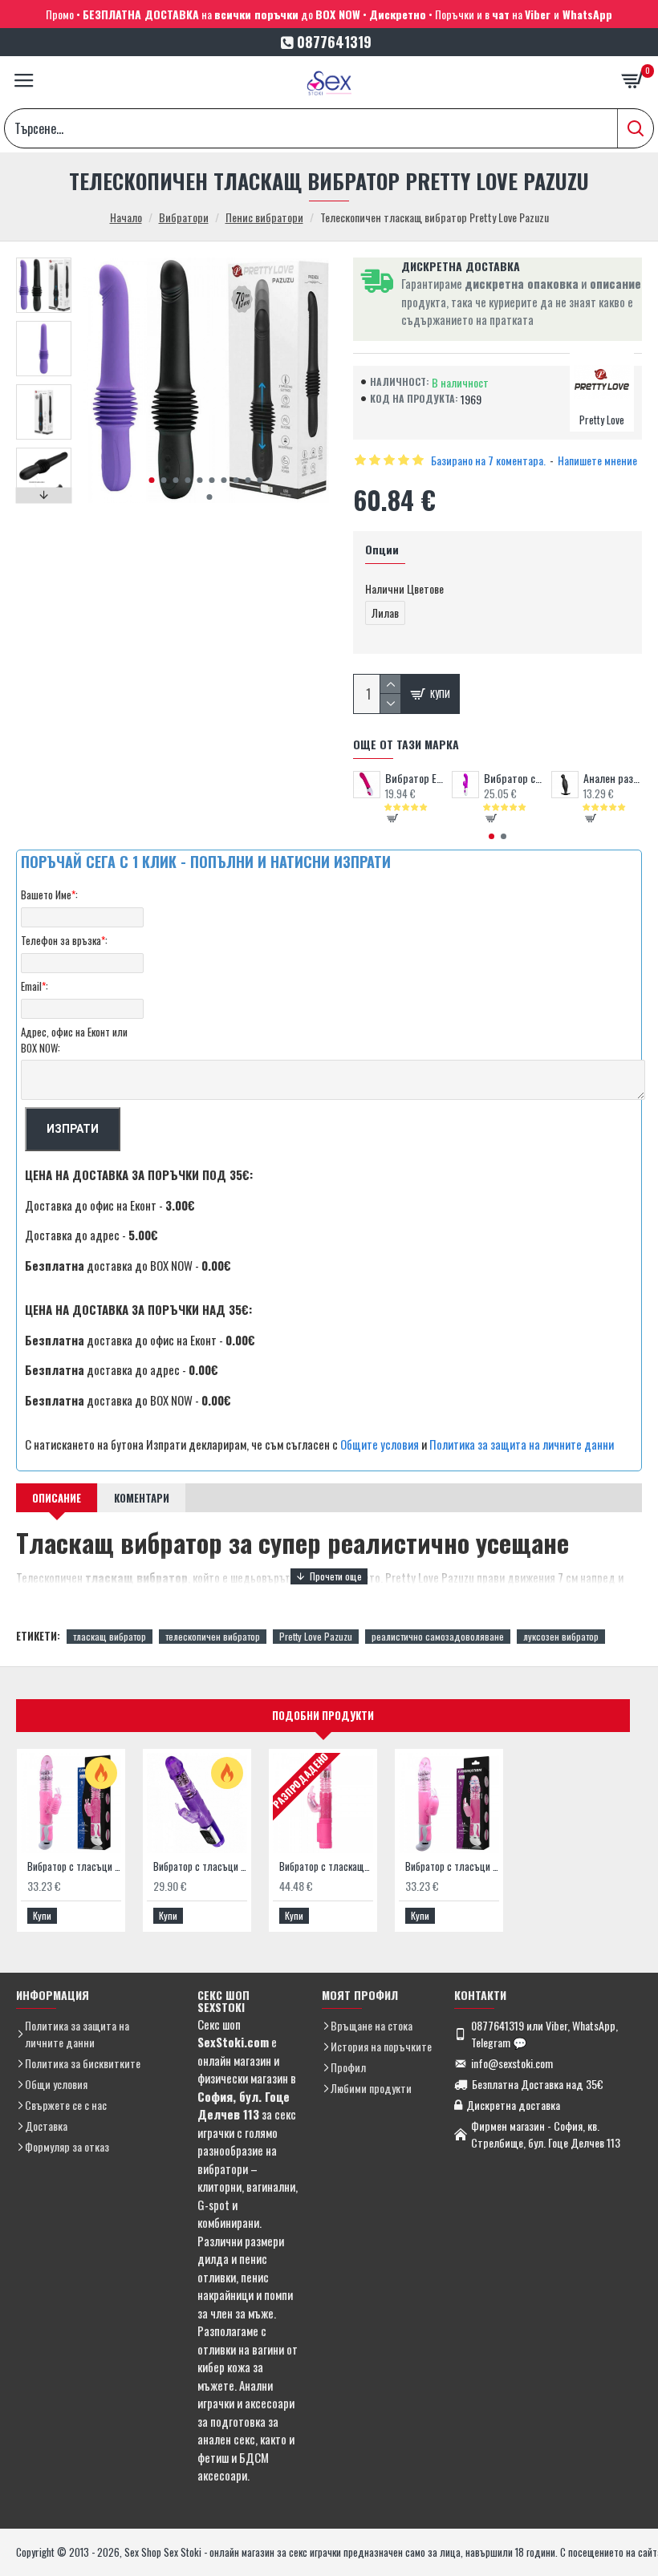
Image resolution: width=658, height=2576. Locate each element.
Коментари (142, 1498)
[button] (152, 480)
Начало (126, 217)
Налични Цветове (404, 588)
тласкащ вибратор (110, 1636)
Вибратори (184, 217)
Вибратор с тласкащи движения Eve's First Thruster (326, 1866)
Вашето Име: (49, 895)
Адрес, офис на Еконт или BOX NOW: (74, 1040)
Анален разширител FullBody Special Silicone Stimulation (613, 778)
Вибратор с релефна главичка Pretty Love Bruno (513, 778)
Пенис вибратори (264, 217)
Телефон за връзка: (64, 940)
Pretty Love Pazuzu (316, 1636)
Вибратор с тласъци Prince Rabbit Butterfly (200, 1866)
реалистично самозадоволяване (438, 1636)
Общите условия (380, 1444)
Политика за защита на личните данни (522, 1444)
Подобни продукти (323, 1715)
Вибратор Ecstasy (414, 778)
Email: (35, 986)
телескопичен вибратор (213, 1636)
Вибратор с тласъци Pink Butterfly (74, 1866)
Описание (57, 1498)
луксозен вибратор (561, 1636)
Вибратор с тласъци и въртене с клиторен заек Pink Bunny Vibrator (452, 1866)
